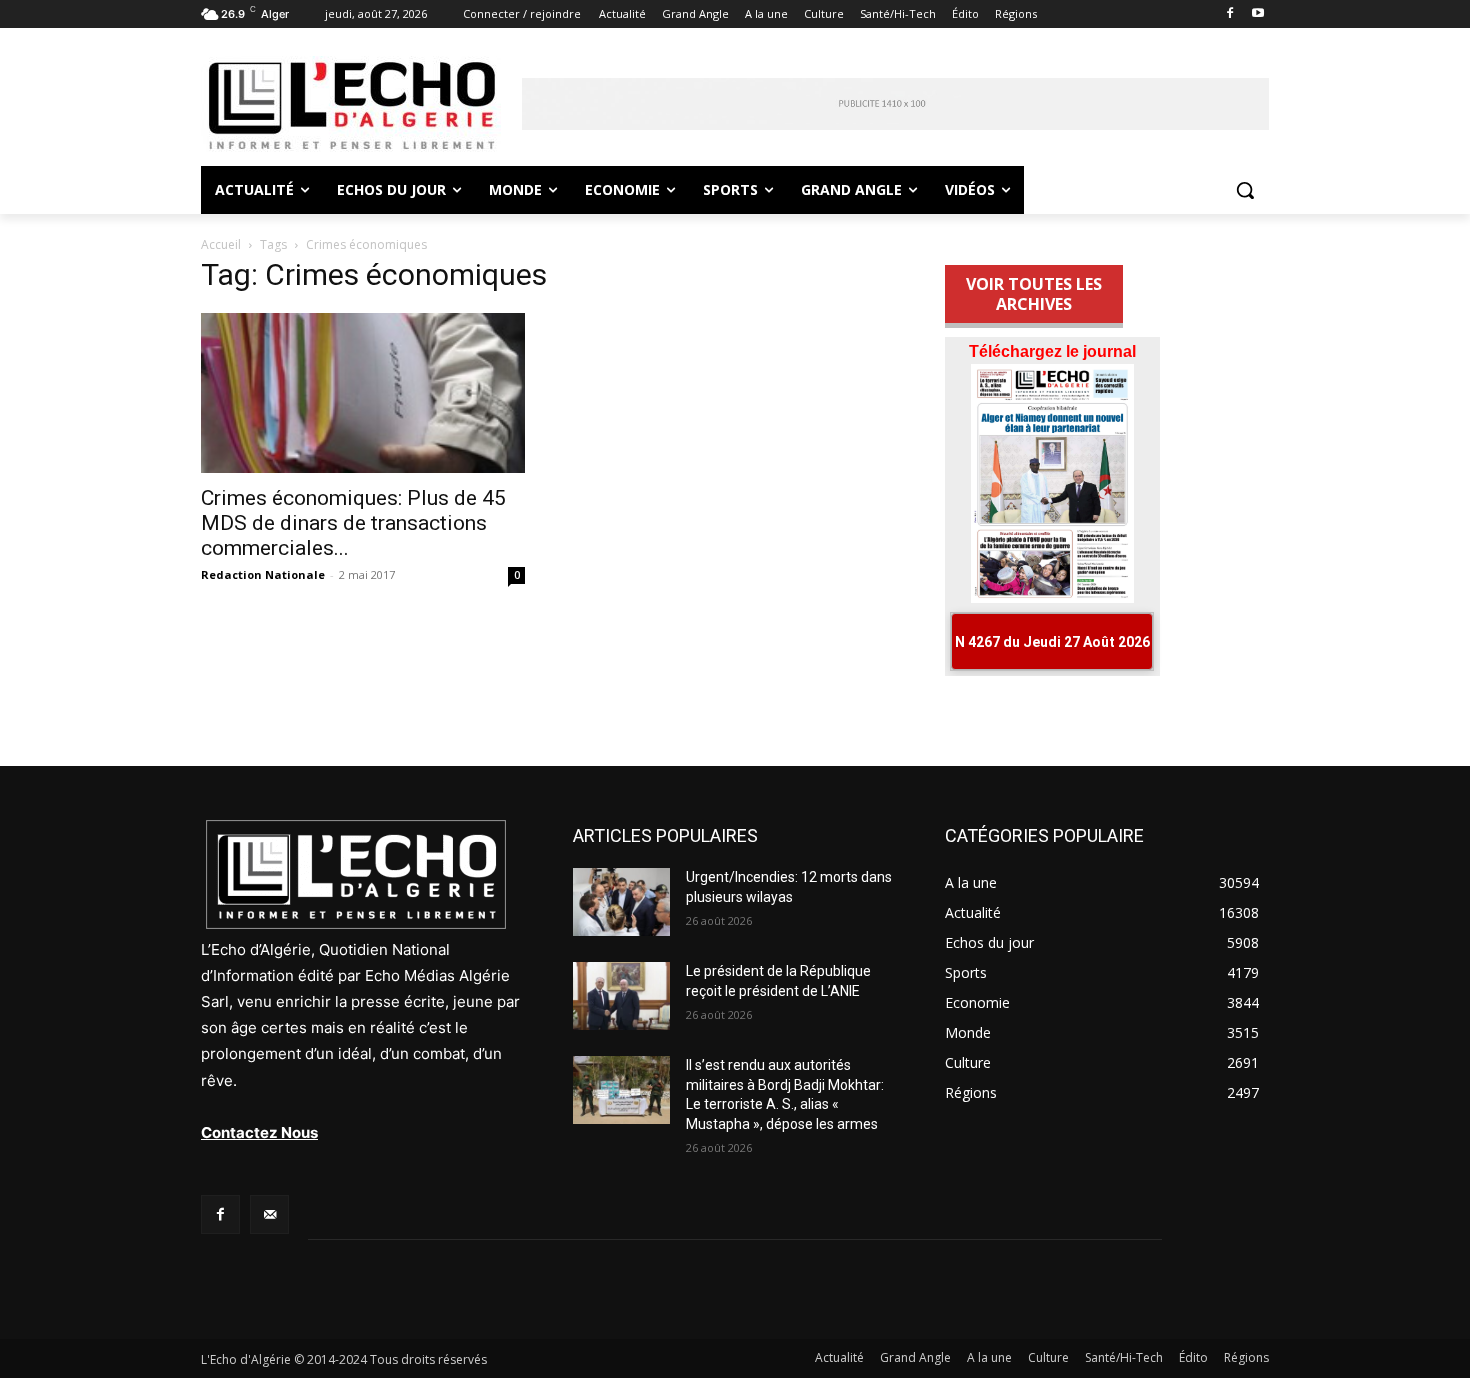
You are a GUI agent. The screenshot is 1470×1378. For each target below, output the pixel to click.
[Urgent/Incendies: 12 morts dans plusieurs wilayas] (621, 902)
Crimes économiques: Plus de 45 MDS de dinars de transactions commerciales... (353, 523)
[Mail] (269, 1214)
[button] (1245, 190)
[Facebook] (1229, 14)
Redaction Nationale (263, 574)
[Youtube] (1257, 14)
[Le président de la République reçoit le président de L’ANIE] (621, 996)
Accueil (221, 244)
